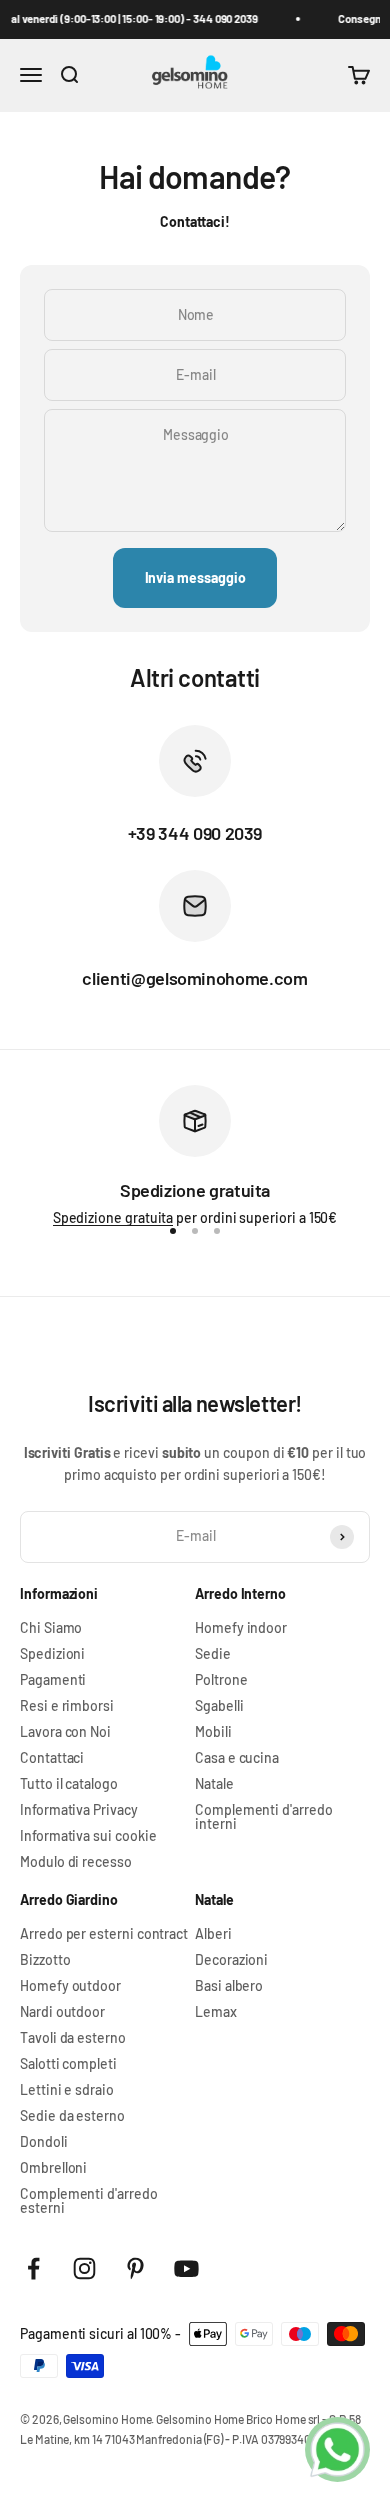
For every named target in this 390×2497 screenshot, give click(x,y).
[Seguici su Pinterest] (135, 2268)
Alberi (213, 1934)
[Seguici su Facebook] (33, 2268)
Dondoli (44, 2142)
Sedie (213, 1654)
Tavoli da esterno (73, 2038)
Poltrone (221, 1680)
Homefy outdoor (70, 1986)
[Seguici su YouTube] (186, 2268)
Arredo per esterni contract (104, 1934)
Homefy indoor (241, 1628)
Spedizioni (52, 1654)
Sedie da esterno (72, 2116)
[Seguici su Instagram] (84, 2268)
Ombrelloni (53, 2168)
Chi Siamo (51, 1628)
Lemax (216, 2012)
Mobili (213, 1732)
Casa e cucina (237, 1758)
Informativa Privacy (79, 1810)
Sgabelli (219, 1706)
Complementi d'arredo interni (264, 1817)
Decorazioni (231, 1960)
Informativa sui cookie (88, 1836)
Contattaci (52, 1758)
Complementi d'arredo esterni (89, 2201)
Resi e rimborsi (67, 1706)
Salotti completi (68, 2064)
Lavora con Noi (65, 1732)
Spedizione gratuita (113, 1217)
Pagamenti (53, 1680)
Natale (214, 1784)
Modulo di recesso (76, 1862)
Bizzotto (45, 1960)
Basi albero (229, 1986)
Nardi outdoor (62, 2012)
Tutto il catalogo (69, 1784)
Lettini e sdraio (67, 2090)
